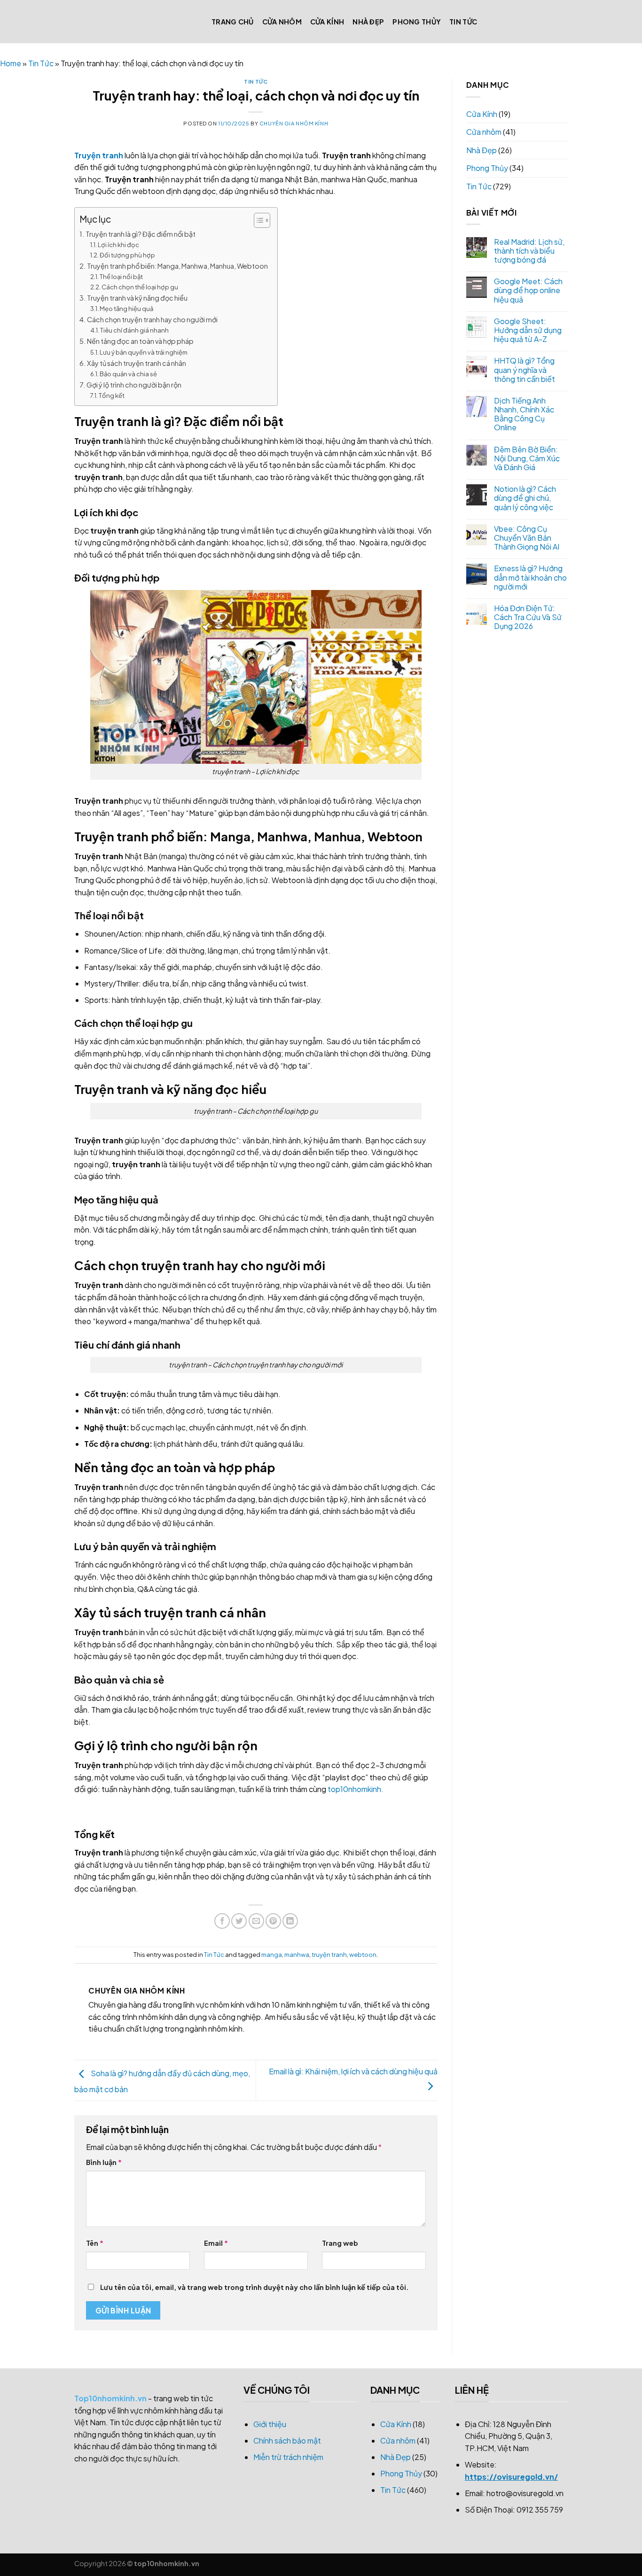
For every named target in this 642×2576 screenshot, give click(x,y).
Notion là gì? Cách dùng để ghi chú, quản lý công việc (525, 498)
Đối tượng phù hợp (127, 255)
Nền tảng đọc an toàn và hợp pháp (140, 341)
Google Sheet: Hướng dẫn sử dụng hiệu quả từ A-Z (528, 330)
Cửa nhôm (282, 22)
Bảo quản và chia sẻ (128, 374)
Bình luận (104, 2162)
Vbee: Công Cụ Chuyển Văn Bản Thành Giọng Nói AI (527, 538)
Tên (95, 2243)
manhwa (297, 1955)
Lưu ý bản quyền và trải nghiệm (144, 352)
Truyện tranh (99, 155)
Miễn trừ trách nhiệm (288, 2457)
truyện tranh (329, 1955)
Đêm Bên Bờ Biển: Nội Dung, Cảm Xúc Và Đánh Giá (527, 458)
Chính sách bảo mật (287, 2440)
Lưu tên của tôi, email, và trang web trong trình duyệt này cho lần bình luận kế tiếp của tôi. (254, 2287)
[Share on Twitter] (239, 1921)
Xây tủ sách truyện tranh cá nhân (137, 363)
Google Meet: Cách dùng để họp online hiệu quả (528, 290)
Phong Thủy (417, 22)
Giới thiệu (270, 2424)
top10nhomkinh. (356, 1789)
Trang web (340, 2243)
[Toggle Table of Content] (257, 220)
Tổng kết (112, 396)
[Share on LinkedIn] (290, 1921)
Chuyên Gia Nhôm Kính (294, 123)
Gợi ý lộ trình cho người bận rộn (134, 385)
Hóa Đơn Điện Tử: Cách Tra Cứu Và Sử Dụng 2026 (528, 617)
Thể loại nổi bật (121, 277)
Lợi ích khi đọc (118, 245)
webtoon (363, 1955)
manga (272, 1955)
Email (216, 2243)
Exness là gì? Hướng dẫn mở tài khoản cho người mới (530, 577)
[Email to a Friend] (256, 1921)
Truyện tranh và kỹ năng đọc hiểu (137, 298)
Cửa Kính (327, 22)
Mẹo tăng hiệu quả (126, 309)
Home (11, 63)
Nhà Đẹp (368, 22)
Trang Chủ (233, 22)
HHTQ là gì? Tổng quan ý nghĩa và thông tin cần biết (525, 370)
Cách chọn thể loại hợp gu (140, 287)
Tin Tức (463, 22)
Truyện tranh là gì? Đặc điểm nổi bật (141, 234)
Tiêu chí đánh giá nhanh (134, 330)
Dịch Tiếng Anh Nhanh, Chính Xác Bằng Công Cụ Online (524, 414)
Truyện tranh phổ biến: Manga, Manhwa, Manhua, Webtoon (177, 266)
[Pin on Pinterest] (273, 1921)
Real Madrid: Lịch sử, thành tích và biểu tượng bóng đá (529, 251)
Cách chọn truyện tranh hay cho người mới (152, 319)
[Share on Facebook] (222, 1921)
